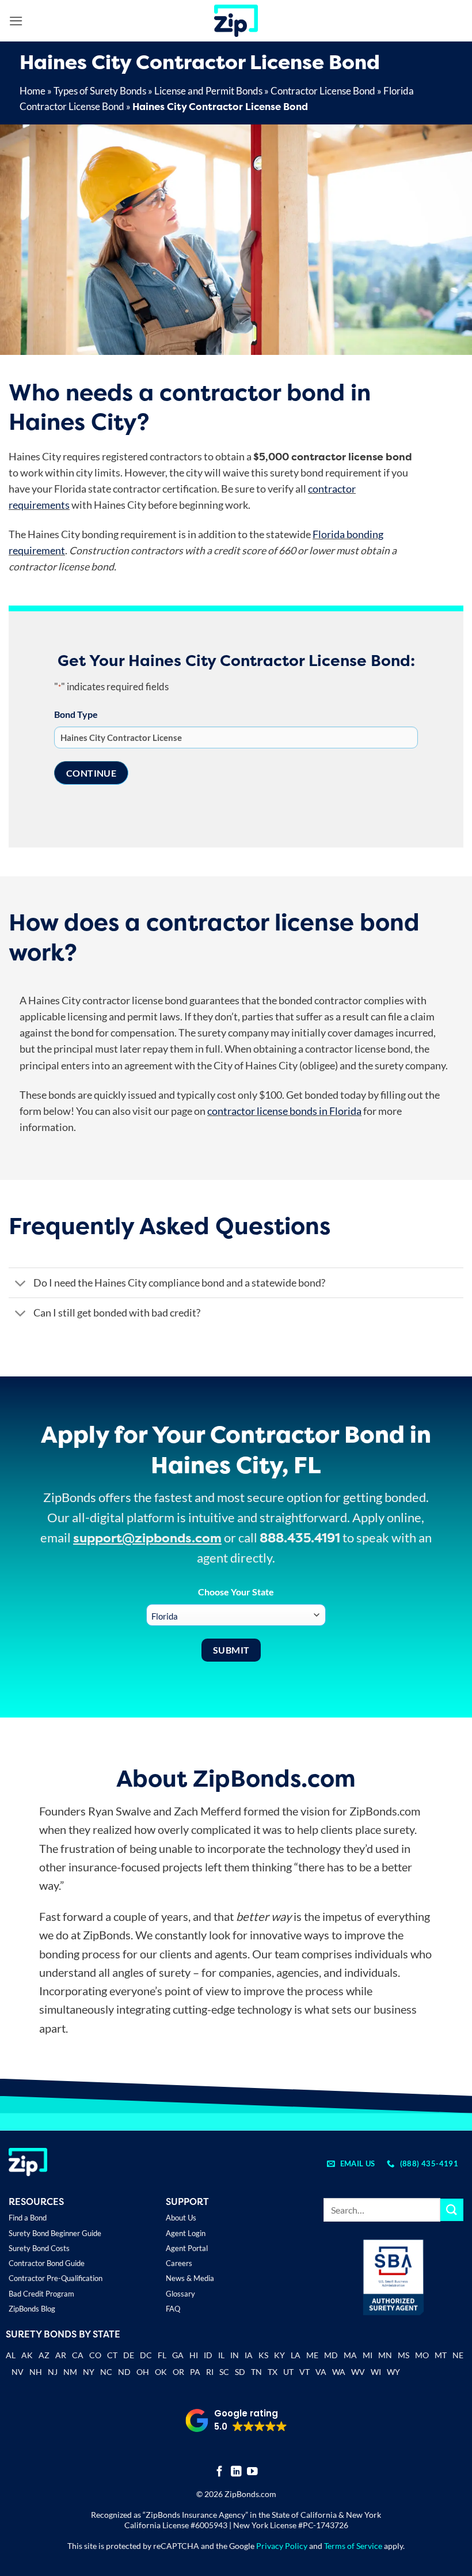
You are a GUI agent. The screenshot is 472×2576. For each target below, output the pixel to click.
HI (194, 2355)
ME (312, 2355)
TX (273, 2372)
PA (195, 2372)
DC (146, 2355)
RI (210, 2372)
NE (458, 2355)
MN (385, 2355)
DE (129, 2355)
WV (358, 2372)
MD (331, 2355)
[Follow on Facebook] (220, 2472)
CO (95, 2355)
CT (112, 2355)
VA (321, 2372)
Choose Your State (236, 1592)
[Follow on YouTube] (252, 2472)
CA (78, 2355)
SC (224, 2372)
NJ (53, 2372)
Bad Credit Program (41, 2294)
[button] (16, 21)
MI (368, 2355)
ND (124, 2372)
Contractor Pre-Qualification (56, 2278)
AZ (44, 2355)
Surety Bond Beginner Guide (55, 2233)
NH (36, 2372)
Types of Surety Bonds (100, 91)
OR (178, 2372)
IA (249, 2355)
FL (162, 2355)
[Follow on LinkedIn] (236, 2472)
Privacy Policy (282, 2546)
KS (263, 2355)
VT (304, 2372)
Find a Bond (28, 2218)
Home (33, 91)
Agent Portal (187, 2248)
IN (235, 2355)
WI (376, 2372)
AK (27, 2355)
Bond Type (76, 714)
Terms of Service (353, 2546)
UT (288, 2372)
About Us (181, 2218)
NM (70, 2372)
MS (404, 2355)
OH (143, 2372)
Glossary (180, 2294)
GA (178, 2355)
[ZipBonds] (236, 21)
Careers (179, 2263)
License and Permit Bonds (208, 91)
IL (221, 2355)
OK (161, 2372)
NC (106, 2372)
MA (350, 2355)
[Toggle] (20, 1284)
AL (11, 2356)
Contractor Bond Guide (47, 2263)
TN (256, 2372)
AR (61, 2355)
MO (422, 2355)
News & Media (190, 2278)
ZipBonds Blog (32, 2309)
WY (393, 2372)
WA (339, 2372)
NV (18, 2372)
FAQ (173, 2309)
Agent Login (186, 2233)
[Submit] (452, 2210)
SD (240, 2372)
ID (208, 2355)
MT (441, 2355)
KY (279, 2355)
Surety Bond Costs (39, 2248)
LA (296, 2355)
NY (89, 2372)
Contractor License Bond (323, 91)
